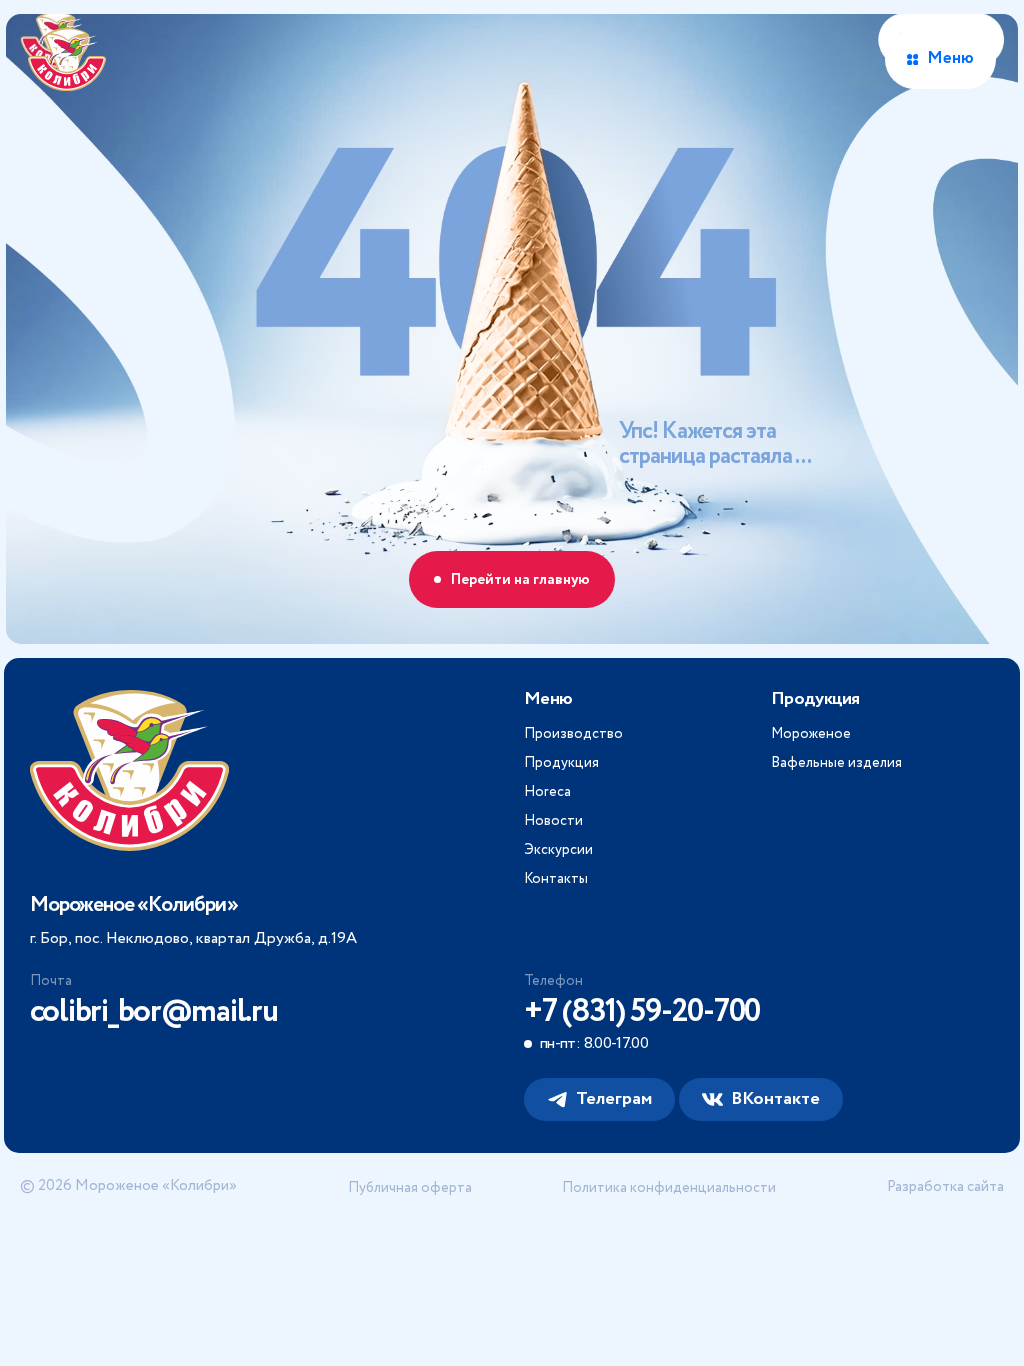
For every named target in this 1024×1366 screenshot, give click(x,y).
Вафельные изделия (836, 763)
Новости (553, 821)
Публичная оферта (410, 1188)
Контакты (556, 879)
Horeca (547, 792)
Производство (573, 734)
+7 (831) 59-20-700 (642, 1012)
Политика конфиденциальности (669, 1188)
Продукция (561, 763)
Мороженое (811, 734)
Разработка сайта (945, 1187)
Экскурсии (558, 850)
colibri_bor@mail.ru (154, 1012)
